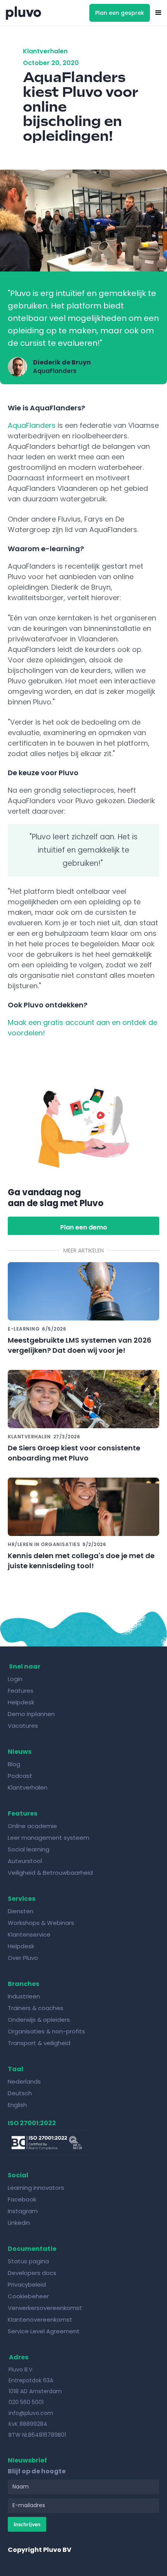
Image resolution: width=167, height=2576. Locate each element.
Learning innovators (36, 2188)
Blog (15, 1764)
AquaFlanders (32, 425)
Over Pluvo (23, 1958)
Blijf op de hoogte (37, 2471)
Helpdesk (22, 1702)
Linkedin (19, 2223)
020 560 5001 (26, 2402)
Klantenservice (29, 1934)
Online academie (32, 1826)
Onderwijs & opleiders (39, 2020)
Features (21, 1691)
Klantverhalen (28, 1787)
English (17, 2105)
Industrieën (24, 1996)
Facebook (22, 2199)
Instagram (23, 2211)
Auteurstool (25, 1861)
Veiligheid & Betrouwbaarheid (50, 1873)
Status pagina (28, 2261)
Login (15, 1679)
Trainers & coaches (36, 2008)
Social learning (29, 1849)
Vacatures (23, 1726)
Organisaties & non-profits (46, 2031)
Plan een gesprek (120, 13)
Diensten (21, 1911)
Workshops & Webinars (41, 1923)
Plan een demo (84, 1227)
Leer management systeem (49, 1838)
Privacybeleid (27, 2284)
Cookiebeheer (28, 2296)
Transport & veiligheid (39, 2043)
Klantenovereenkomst (40, 2319)
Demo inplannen (31, 1714)
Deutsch (20, 2093)
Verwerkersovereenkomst (45, 2308)
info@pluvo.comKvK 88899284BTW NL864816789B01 (37, 2424)
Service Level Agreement (44, 2331)
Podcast (20, 1776)
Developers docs (32, 2273)
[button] (158, 13)
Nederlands (24, 2081)
